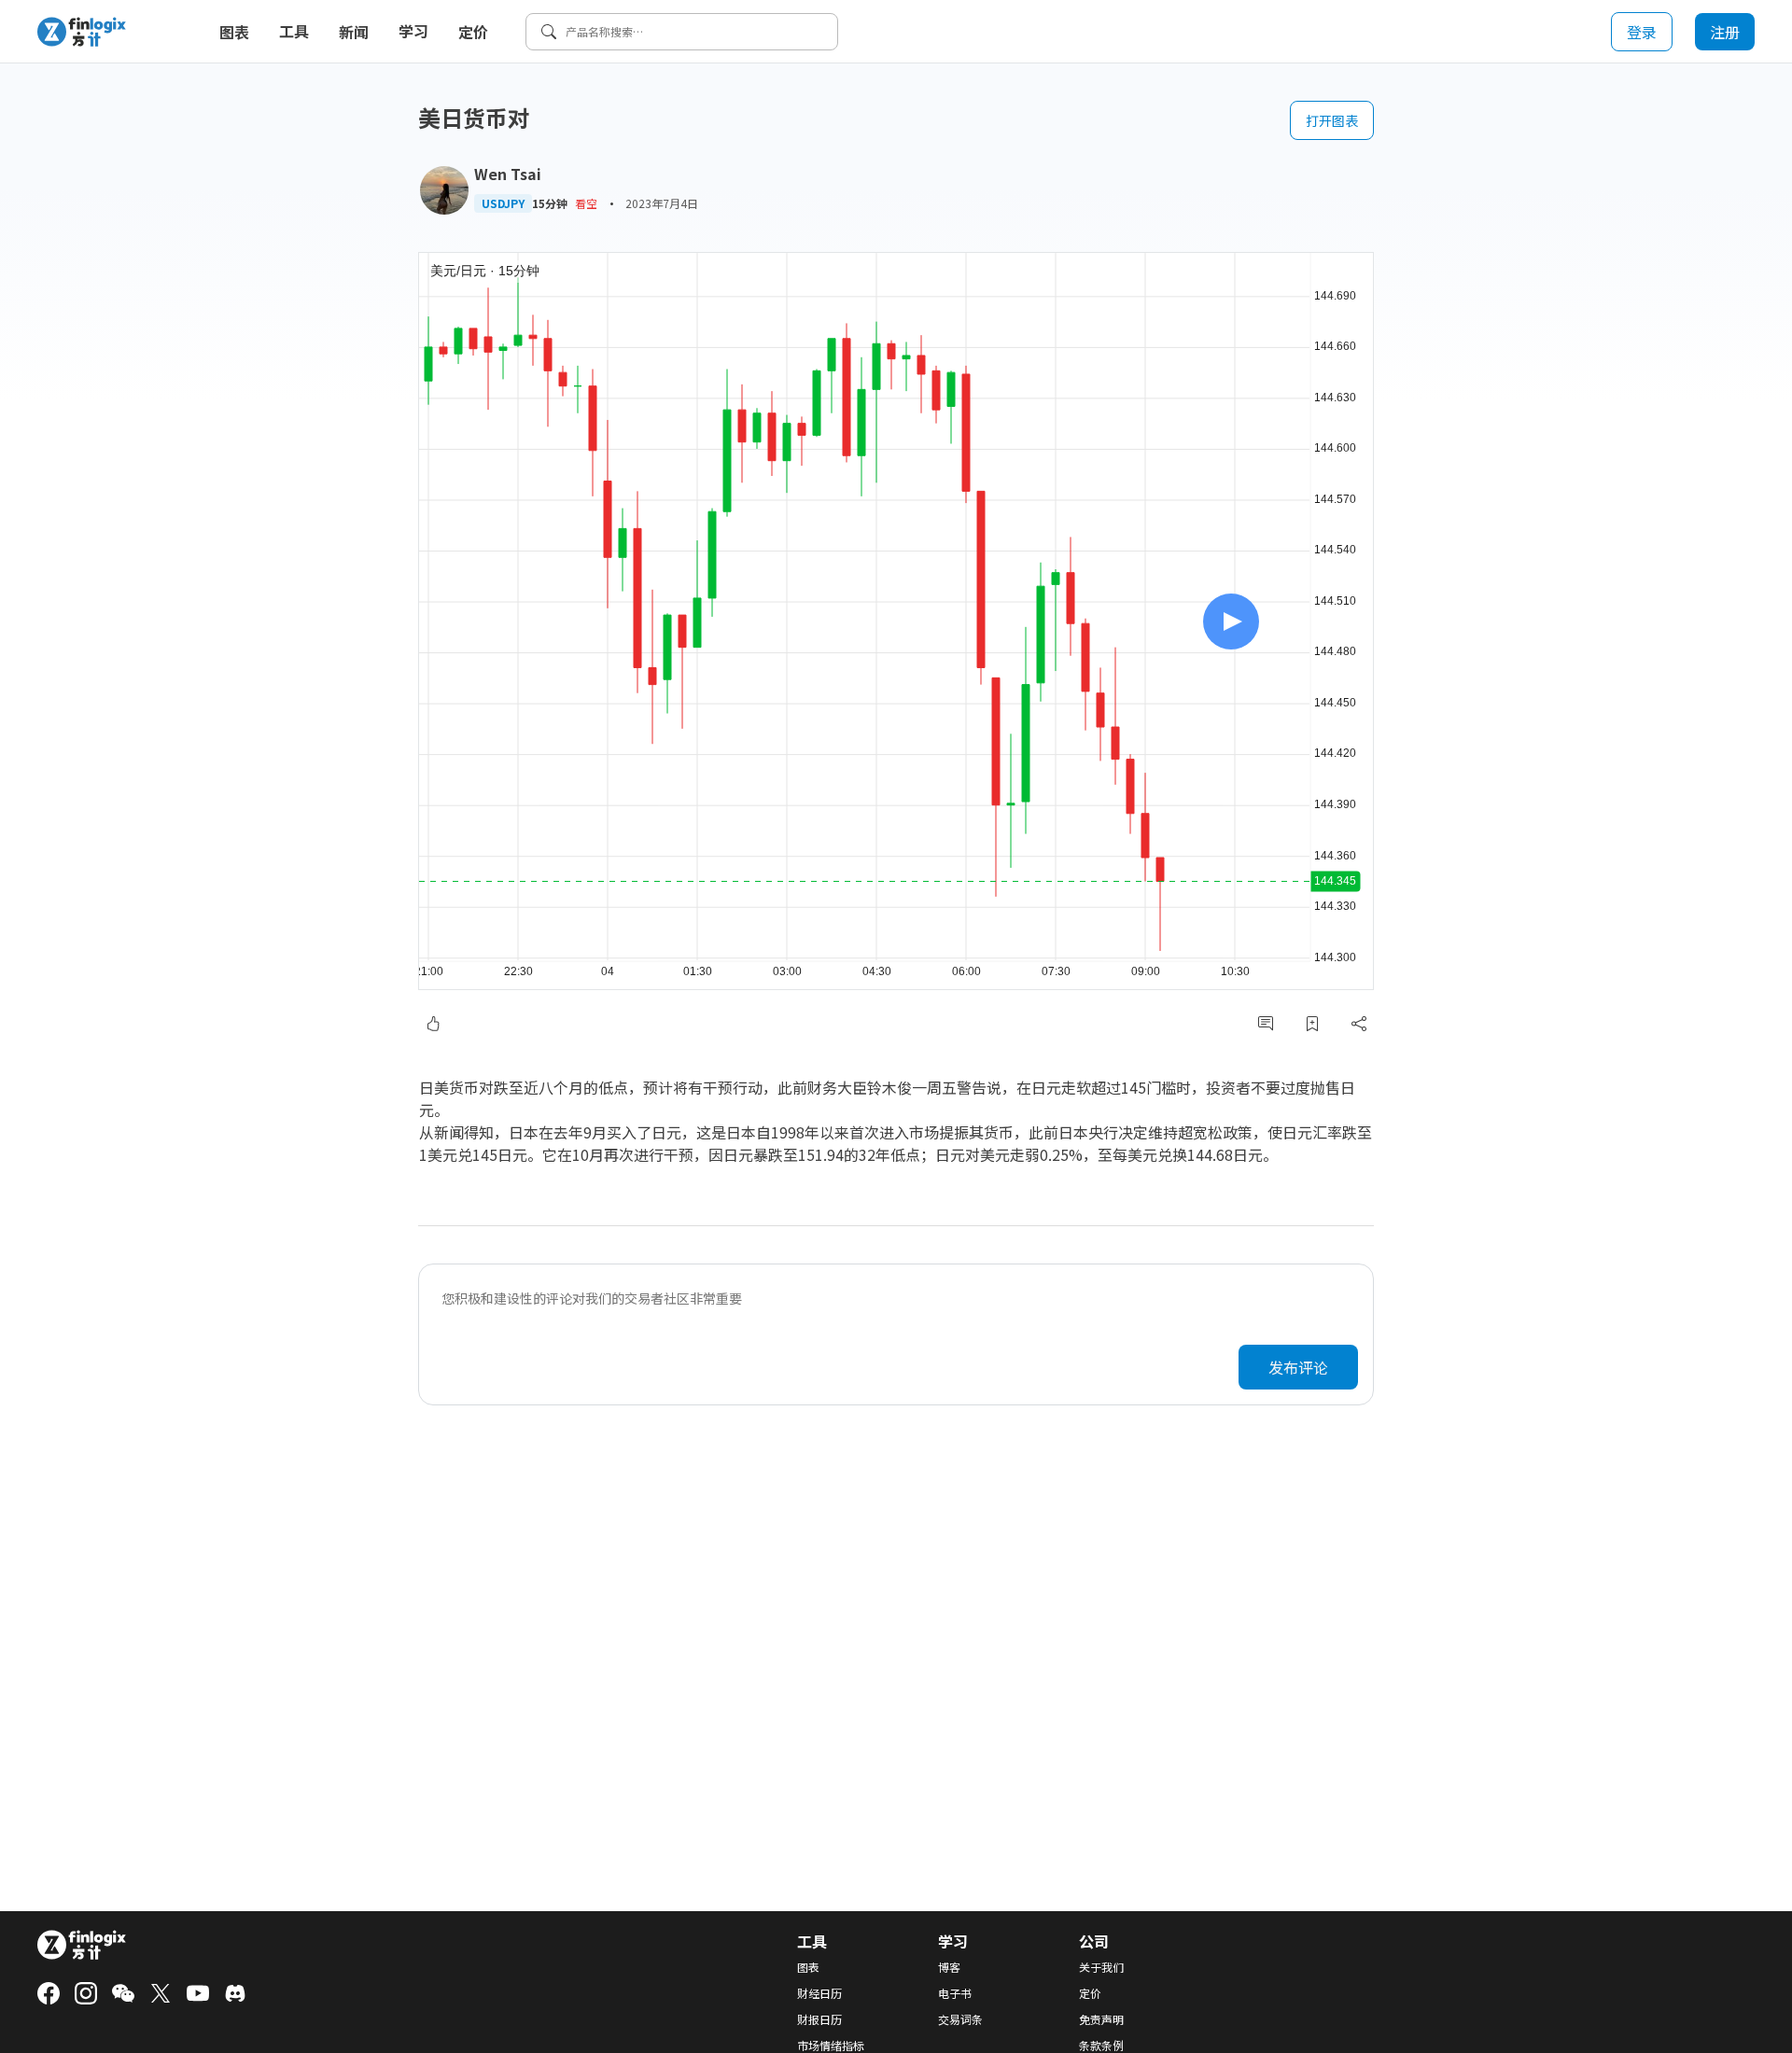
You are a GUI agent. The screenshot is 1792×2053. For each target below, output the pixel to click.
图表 (234, 32)
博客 (949, 1967)
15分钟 (550, 203)
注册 (1725, 32)
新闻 (354, 32)
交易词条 (960, 2019)
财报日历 (819, 2019)
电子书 (955, 1993)
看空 (586, 203)
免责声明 (1101, 2019)
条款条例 (1101, 2046)
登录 (1642, 32)
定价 (473, 32)
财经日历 (819, 1993)
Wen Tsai (508, 174)
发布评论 (1298, 1367)
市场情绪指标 (831, 2046)
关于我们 (1101, 1967)
